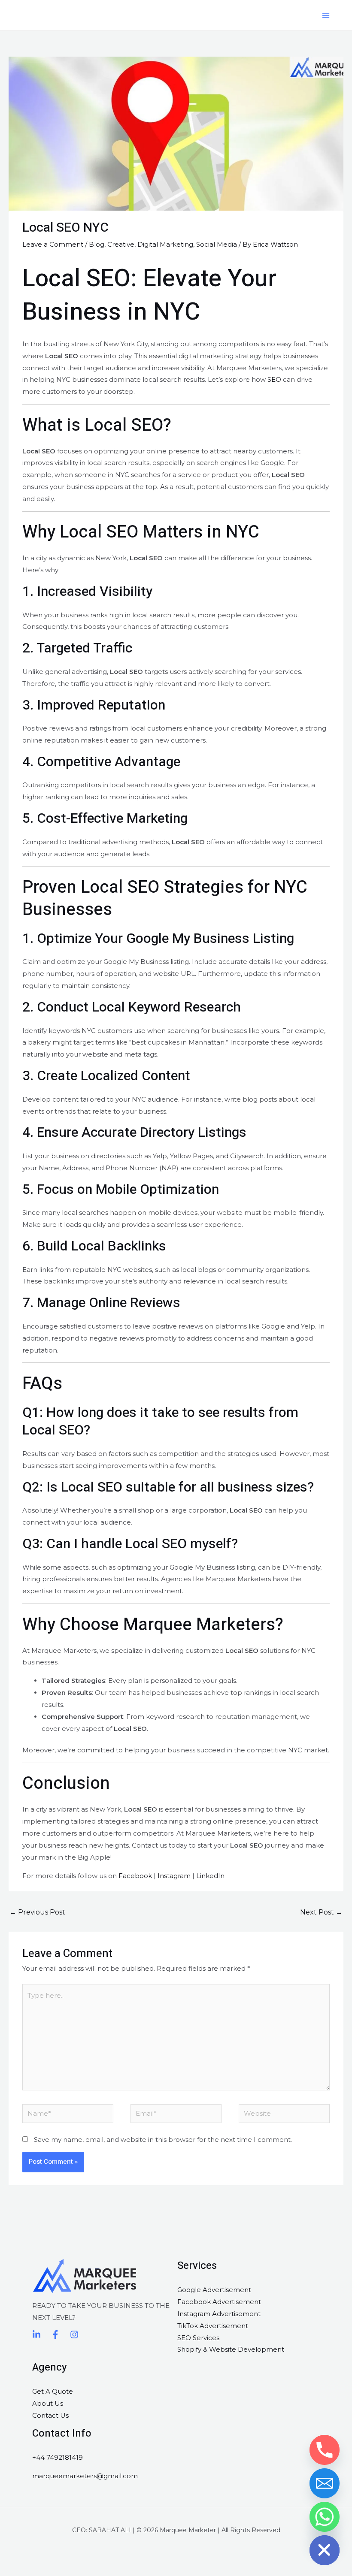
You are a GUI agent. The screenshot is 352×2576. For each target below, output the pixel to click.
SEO (274, 379)
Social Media (217, 244)
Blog (97, 244)
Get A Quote (53, 2391)
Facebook (135, 1876)
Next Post (321, 1912)
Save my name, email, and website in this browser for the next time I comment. (163, 2140)
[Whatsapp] (325, 2517)
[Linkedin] (36, 2334)
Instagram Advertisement (219, 2314)
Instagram (174, 1876)
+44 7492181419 (58, 2457)
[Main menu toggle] (326, 15)
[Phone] (325, 2450)
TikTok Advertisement (213, 2326)
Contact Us (50, 2415)
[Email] (325, 2483)
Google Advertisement (214, 2290)
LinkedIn (210, 1876)
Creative (121, 244)
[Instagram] (74, 2334)
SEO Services (198, 2338)
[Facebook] (55, 2334)
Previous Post (37, 1912)
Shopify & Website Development (231, 2349)
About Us (48, 2403)
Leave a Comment (53, 244)
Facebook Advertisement (219, 2302)
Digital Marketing (165, 244)
